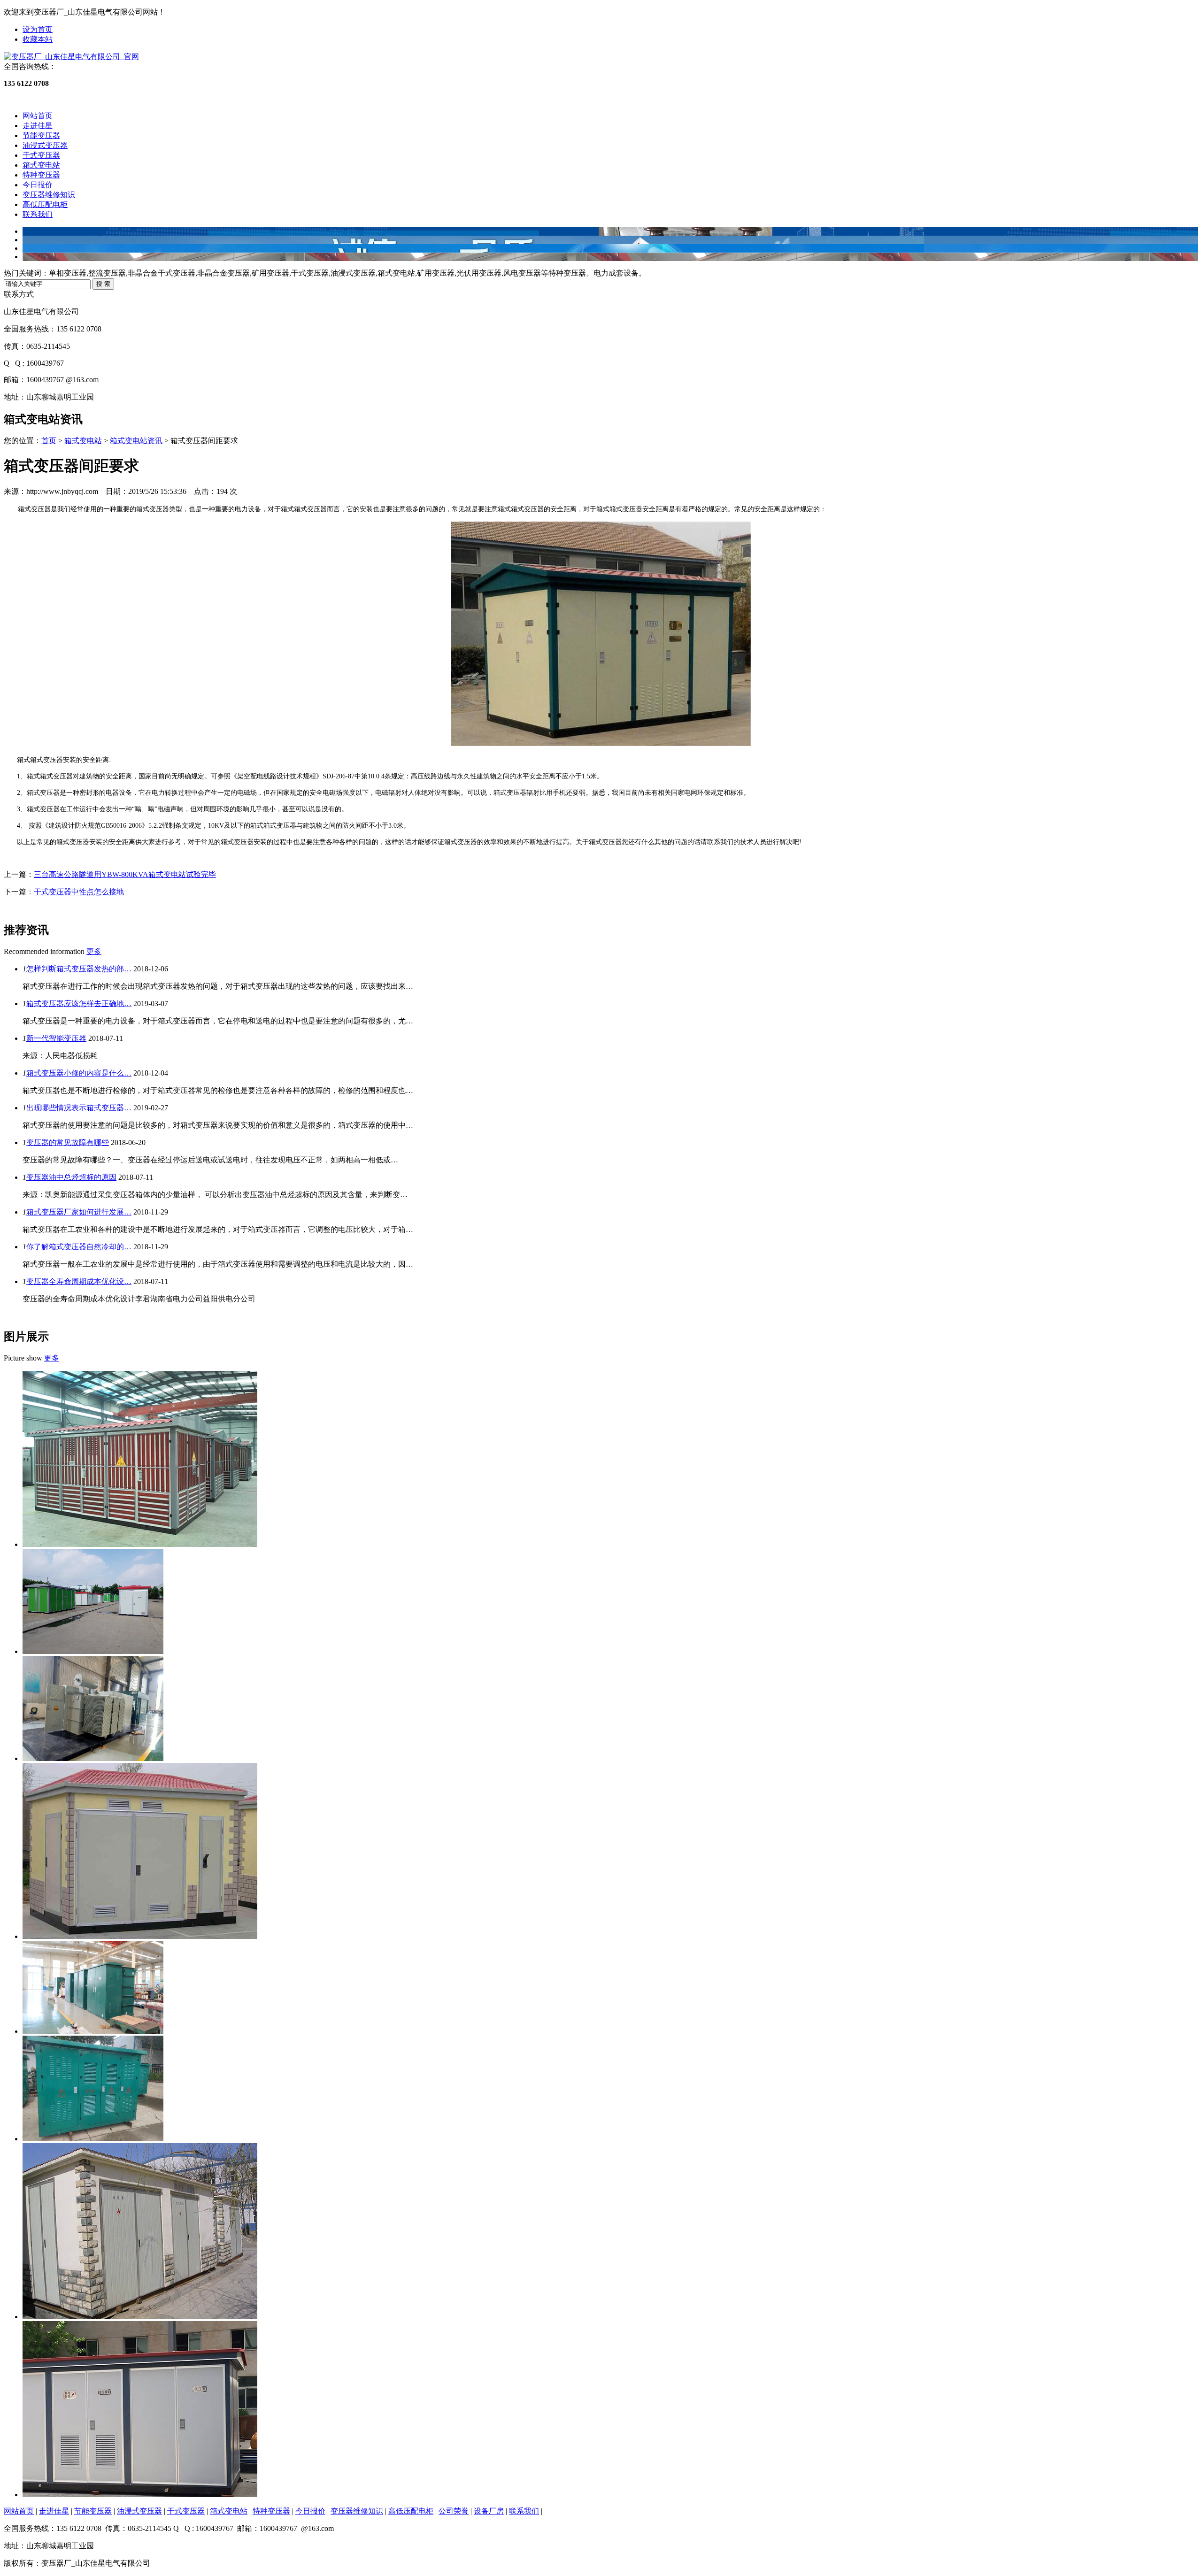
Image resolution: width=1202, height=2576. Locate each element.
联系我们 (38, 214)
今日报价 (38, 185)
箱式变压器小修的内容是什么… (79, 1073)
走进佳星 (38, 126)
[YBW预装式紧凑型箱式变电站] (93, 2139)
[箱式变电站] (140, 1936)
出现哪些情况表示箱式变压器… (79, 1108)
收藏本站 (38, 39)
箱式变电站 (41, 165)
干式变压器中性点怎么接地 (79, 892)
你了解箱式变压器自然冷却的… (79, 1247)
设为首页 (38, 29)
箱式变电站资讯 (136, 441)
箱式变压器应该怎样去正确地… (79, 1003)
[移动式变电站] (140, 1544)
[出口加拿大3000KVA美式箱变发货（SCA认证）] (93, 2031)
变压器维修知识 (49, 195)
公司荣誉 (454, 2511)
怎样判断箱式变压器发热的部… (79, 969)
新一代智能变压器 (56, 1038)
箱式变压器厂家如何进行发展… (79, 1212)
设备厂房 (489, 2511)
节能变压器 (41, 135)
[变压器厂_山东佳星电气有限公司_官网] (71, 57)
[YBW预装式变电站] (93, 1651)
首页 (49, 441)
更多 (94, 951)
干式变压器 (41, 155)
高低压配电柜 (45, 204)
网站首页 (38, 116)
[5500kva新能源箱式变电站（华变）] (93, 1758)
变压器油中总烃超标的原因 (71, 1177)
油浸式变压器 (45, 145)
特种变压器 (41, 175)
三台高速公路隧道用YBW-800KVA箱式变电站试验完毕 (125, 874)
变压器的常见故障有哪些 (68, 1142)
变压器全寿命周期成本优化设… (79, 1281)
